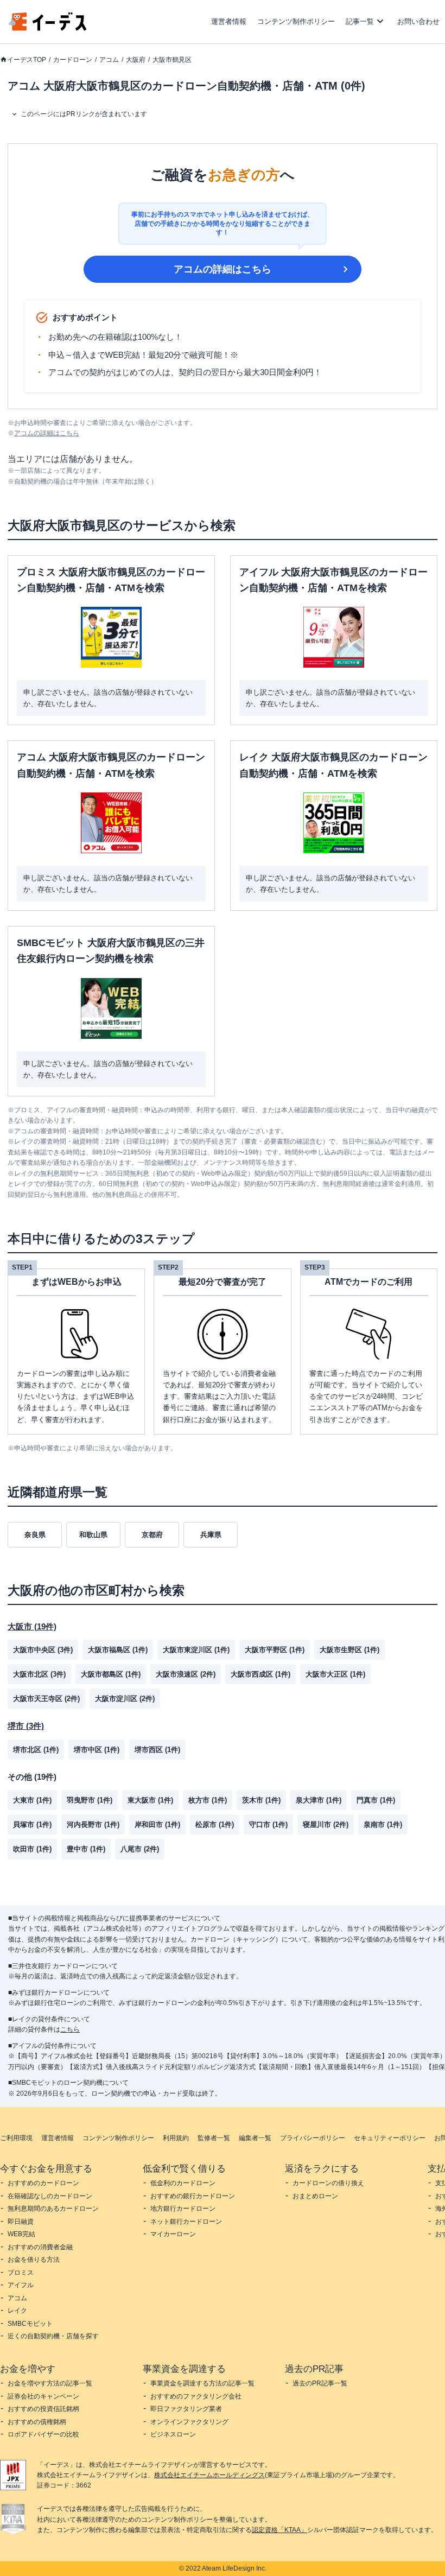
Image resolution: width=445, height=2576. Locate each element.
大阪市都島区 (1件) (111, 1674)
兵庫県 (211, 1535)
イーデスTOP (27, 60)
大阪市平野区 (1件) (275, 1650)
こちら (70, 2029)
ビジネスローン (173, 2434)
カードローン (73, 60)
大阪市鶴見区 (172, 60)
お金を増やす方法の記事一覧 (50, 2383)
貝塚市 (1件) (32, 1825)
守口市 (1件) (268, 1825)
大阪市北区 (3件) (39, 1674)
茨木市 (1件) (261, 1800)
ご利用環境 (16, 2138)
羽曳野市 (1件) (90, 1800)
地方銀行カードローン (183, 2209)
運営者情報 (229, 21)
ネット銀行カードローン (186, 2222)
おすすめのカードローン (43, 2183)
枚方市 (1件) (208, 1800)
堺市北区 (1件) (36, 1750)
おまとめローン (315, 2196)
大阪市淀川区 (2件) (125, 1699)
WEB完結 (21, 2234)
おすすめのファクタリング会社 (196, 2396)
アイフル (21, 2285)
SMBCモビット (30, 2324)
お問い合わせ (418, 21)
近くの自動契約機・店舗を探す (53, 2336)
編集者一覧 (255, 2138)
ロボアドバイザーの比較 (43, 2434)
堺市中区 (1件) (97, 1750)
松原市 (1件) (215, 1825)
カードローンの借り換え (328, 2183)
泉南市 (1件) (383, 1825)
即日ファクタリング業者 (186, 2409)
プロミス (21, 2273)
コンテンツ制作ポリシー (296, 21)
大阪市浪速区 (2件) (186, 1674)
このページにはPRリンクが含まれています (84, 114)
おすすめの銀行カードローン (193, 2196)
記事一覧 (360, 21)
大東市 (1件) (32, 1800)
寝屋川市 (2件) (326, 1825)
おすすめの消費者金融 (40, 2247)
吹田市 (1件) (32, 1849)
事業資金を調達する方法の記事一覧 (202, 2383)
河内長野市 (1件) (93, 1825)
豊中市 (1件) (86, 1849)
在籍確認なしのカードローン (50, 2196)
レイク (17, 2311)
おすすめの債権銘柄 (37, 2422)
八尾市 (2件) (140, 1849)
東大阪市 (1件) (150, 1800)
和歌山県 (93, 1535)
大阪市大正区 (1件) (335, 1674)
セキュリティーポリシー (390, 2138)
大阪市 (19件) (32, 1626)
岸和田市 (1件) (157, 1825)
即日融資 (21, 2222)
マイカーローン (173, 2234)
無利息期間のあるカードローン (53, 2209)
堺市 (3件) (26, 1726)
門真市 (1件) (376, 1800)
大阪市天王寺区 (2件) (46, 1699)
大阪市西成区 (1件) (260, 1674)
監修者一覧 (214, 2138)
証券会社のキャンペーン (43, 2396)
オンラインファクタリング (189, 2422)
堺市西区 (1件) (157, 1750)
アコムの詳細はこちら (223, 269)
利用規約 (176, 2138)
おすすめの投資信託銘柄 (43, 2409)
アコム (109, 60)
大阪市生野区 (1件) (349, 1650)
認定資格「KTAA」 (279, 2530)
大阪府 (136, 60)
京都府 (152, 1535)
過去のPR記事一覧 (320, 2383)
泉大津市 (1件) (319, 1800)
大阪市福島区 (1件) (118, 1650)
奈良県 (35, 1535)
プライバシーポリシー (313, 2138)
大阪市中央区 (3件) (43, 1650)
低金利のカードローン (183, 2183)
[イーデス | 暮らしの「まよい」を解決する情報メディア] (48, 28)
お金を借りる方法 (34, 2260)
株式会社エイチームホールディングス (209, 2475)
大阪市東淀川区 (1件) (196, 1650)
